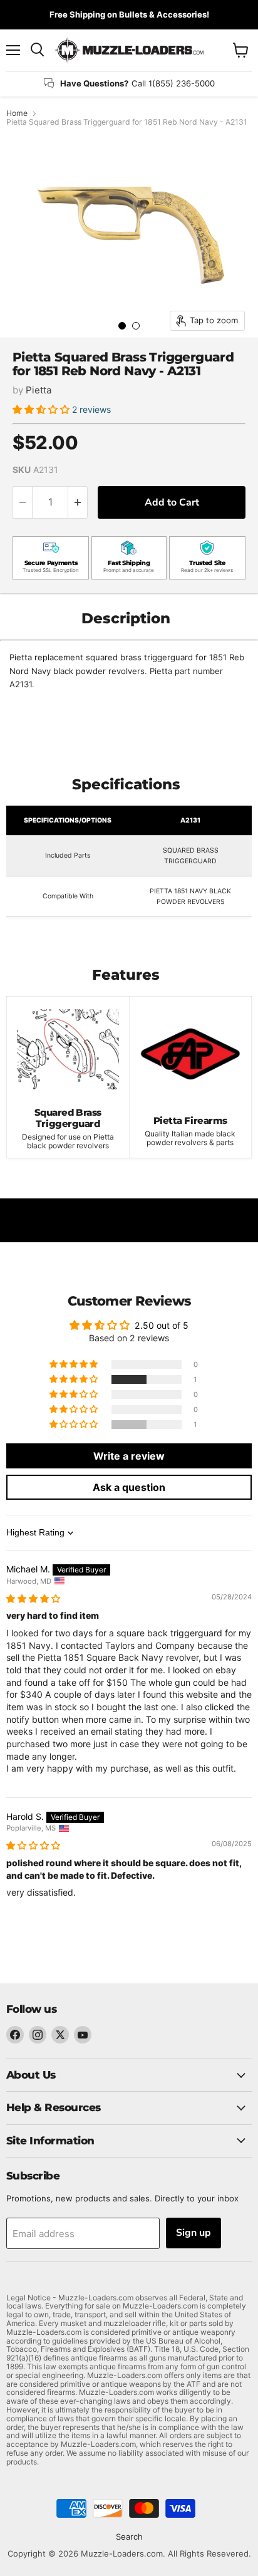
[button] (42, 409)
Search (129, 2537)
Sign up (194, 2233)
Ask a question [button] (129, 1487)
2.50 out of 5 (162, 1325)
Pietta (39, 390)
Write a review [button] (129, 1456)
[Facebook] (15, 2035)
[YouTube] (83, 2035)
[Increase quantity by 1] (78, 502)
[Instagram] (38, 2035)
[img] (33, 1598)
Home (17, 113)
